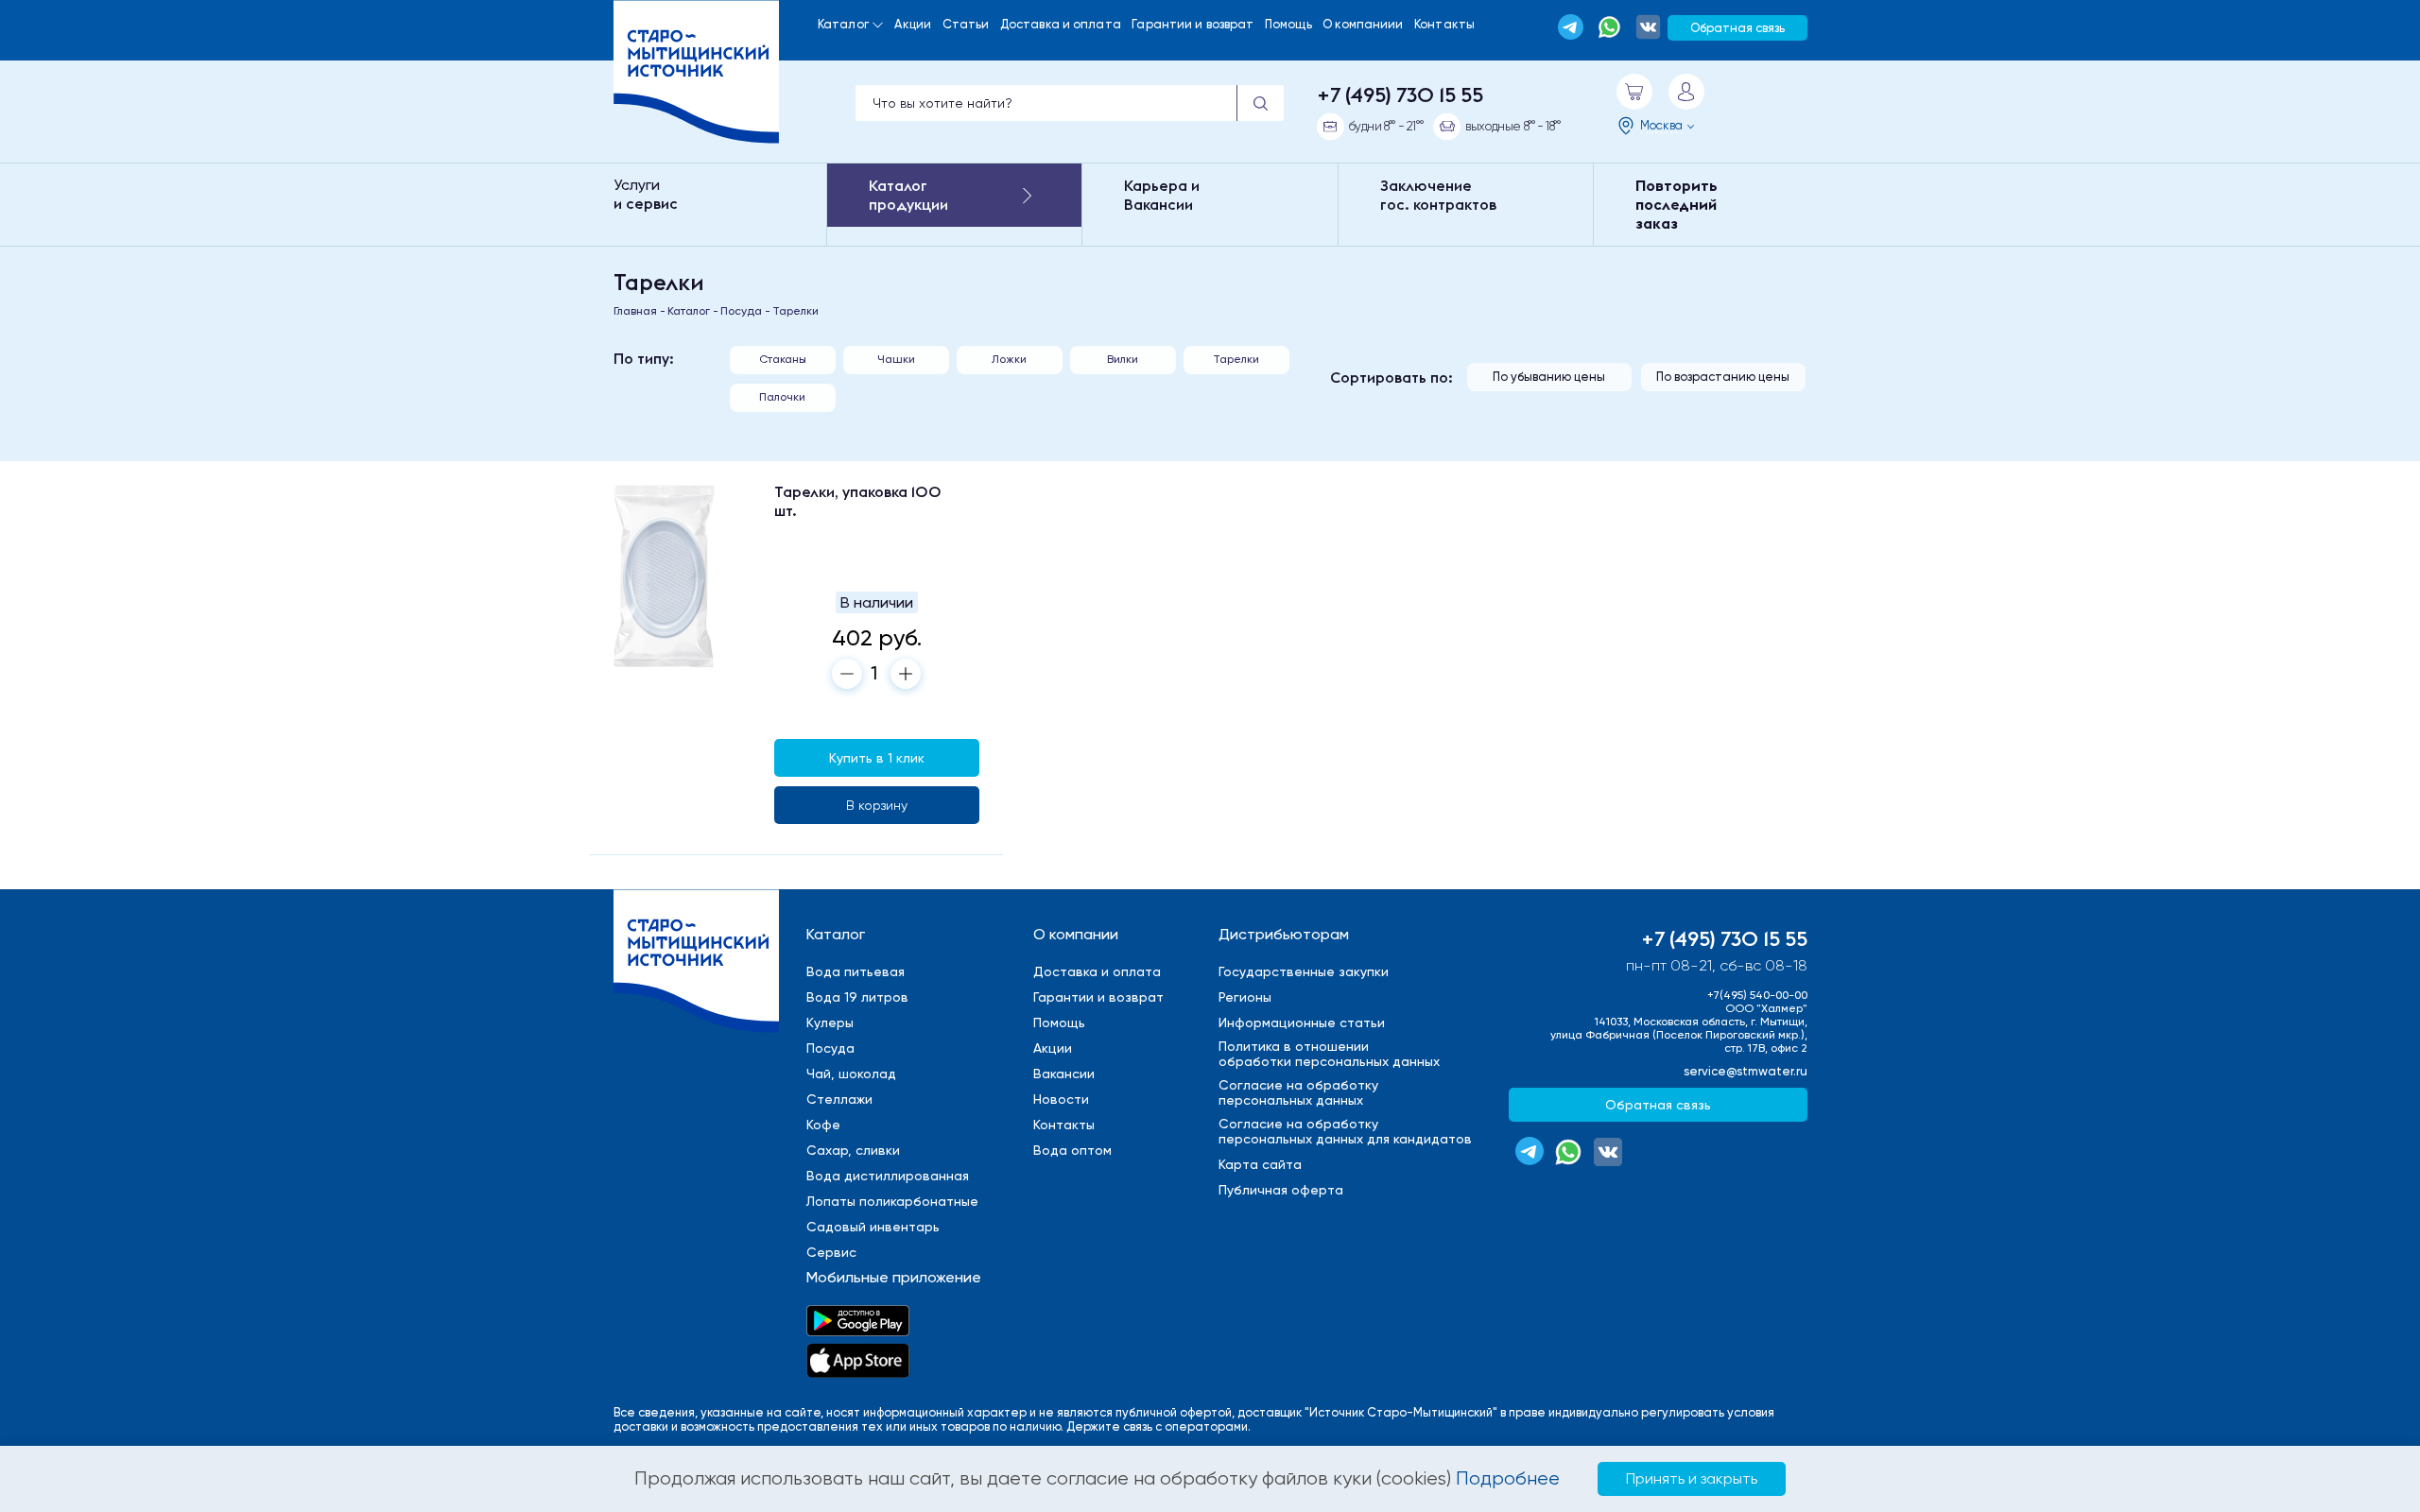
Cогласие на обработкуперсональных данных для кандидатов (1345, 1131)
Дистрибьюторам (1284, 934)
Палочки (782, 397)
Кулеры (830, 1022)
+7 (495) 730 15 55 (1400, 94)
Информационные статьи (1302, 1022)
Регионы (1245, 997)
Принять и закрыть (1692, 1478)
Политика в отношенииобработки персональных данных (1329, 1054)
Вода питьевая (856, 971)
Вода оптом (1072, 1150)
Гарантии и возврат (1193, 24)
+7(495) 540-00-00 (1757, 995)
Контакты (1444, 24)
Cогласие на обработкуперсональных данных (1298, 1092)
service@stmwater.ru (1746, 1071)
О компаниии (1363, 24)
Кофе (823, 1125)
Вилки (1123, 359)
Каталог (843, 24)
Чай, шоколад (851, 1074)
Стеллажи (839, 1099)
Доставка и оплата (1061, 24)
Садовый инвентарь (873, 1227)
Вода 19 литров (857, 997)
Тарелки (1236, 359)
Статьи (966, 24)
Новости (1061, 1099)
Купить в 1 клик (877, 758)
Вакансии (1064, 1074)
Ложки (1009, 359)
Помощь (1288, 24)
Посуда (830, 1048)
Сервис (831, 1252)
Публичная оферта (1281, 1190)
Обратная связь (1737, 28)
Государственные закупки (1304, 971)
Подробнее (1508, 1478)
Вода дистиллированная (888, 1176)
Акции (913, 24)
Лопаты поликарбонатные (892, 1201)
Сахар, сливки (853, 1150)
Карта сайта (1260, 1164)
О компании (1076, 934)
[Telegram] (1571, 27)
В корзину (877, 805)
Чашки (896, 359)
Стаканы (783, 359)
